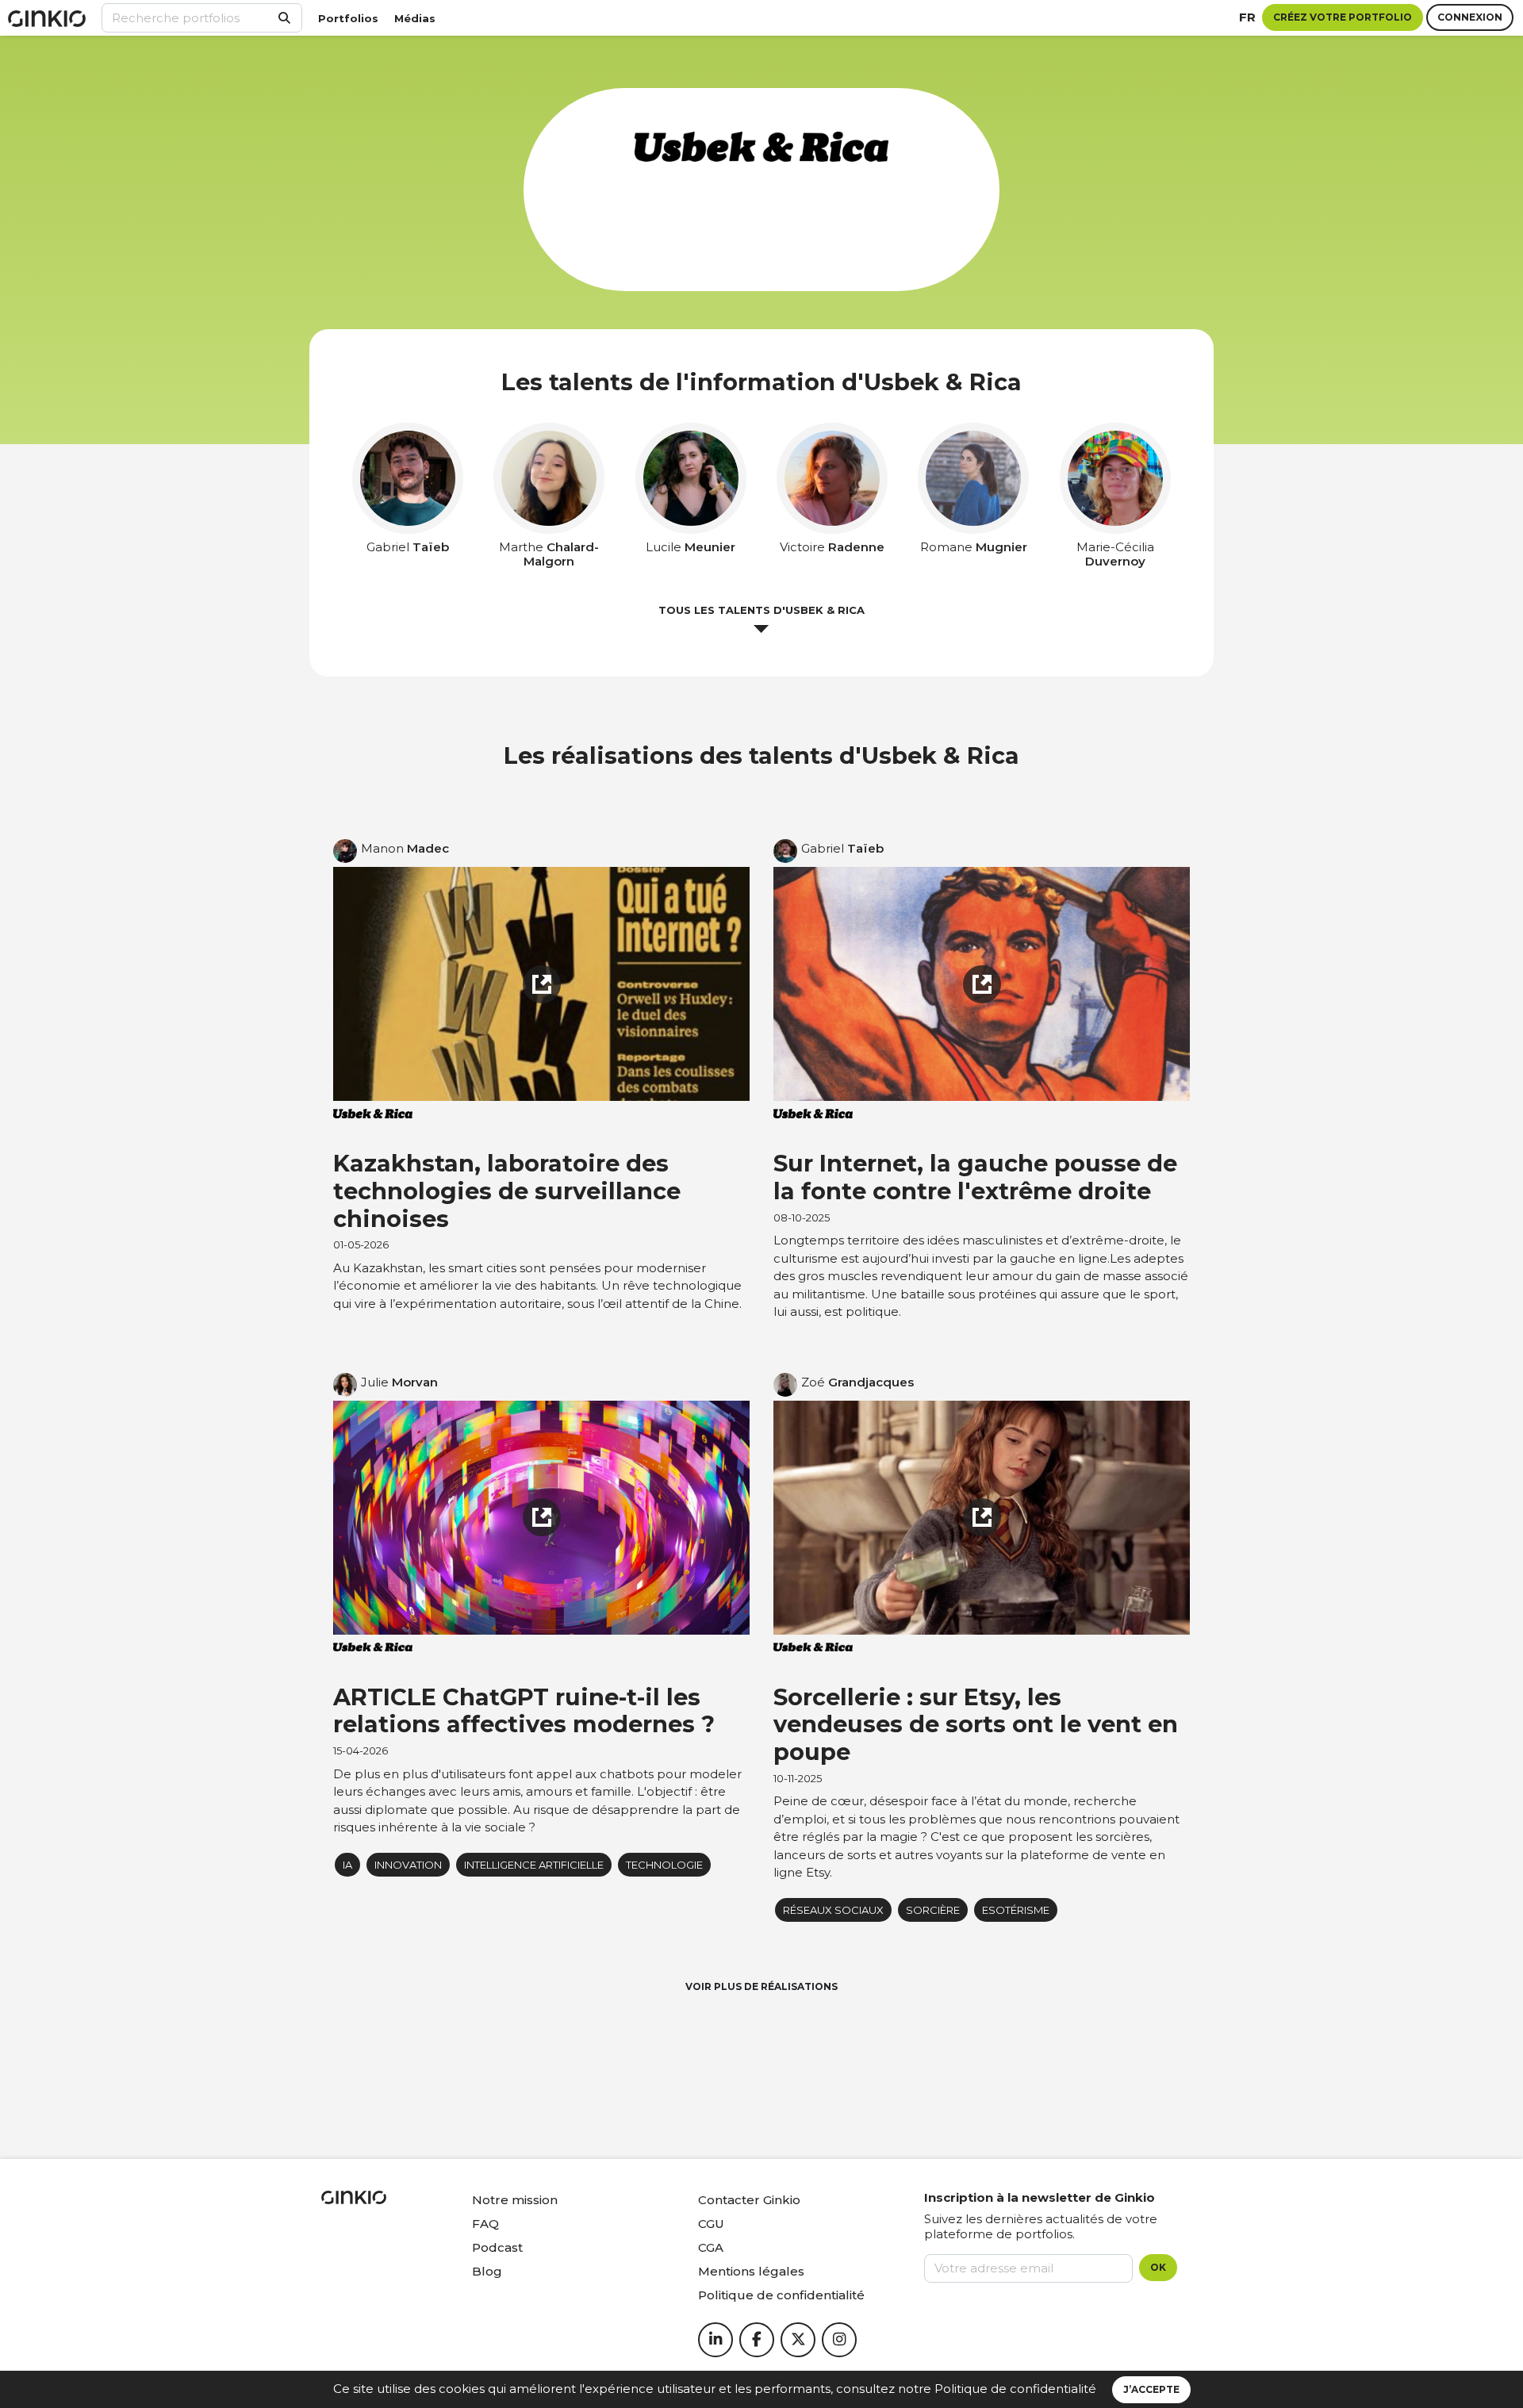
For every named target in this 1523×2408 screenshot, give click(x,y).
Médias (415, 18)
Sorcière (933, 1910)
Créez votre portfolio (1343, 17)
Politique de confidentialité (1015, 2389)
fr (1247, 17)
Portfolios (348, 18)
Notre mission (515, 2200)
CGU (711, 2224)
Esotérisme (1016, 1910)
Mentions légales (751, 2271)
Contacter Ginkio (749, 2200)
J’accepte (1151, 2389)
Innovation (408, 1865)
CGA (711, 2247)
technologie (664, 1865)
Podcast (497, 2247)
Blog (487, 2271)
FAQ (485, 2224)
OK (1158, 2267)
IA (347, 1865)
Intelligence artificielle (534, 1865)
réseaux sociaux (833, 1910)
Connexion (1470, 17)
